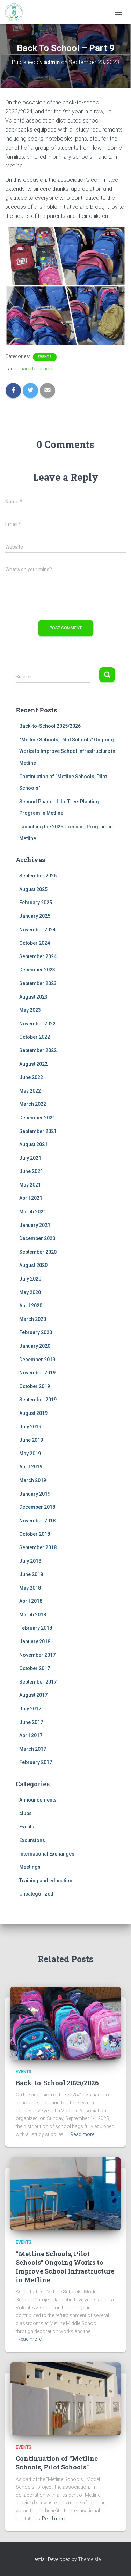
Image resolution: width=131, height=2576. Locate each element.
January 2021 (35, 1225)
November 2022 (37, 1024)
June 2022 (31, 1077)
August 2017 (33, 1695)
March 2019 (33, 1480)
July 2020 (30, 1279)
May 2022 (30, 1091)
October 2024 (35, 943)
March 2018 (33, 1615)
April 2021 (31, 1198)
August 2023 (33, 997)
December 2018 (37, 1507)
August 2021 (33, 1144)
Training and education (46, 1881)
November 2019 (37, 1373)
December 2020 (37, 1238)
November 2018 (37, 1521)
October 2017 (35, 1668)
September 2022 (38, 1050)
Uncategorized (36, 1894)
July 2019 (30, 1427)
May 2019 (30, 1454)
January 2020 (35, 1346)
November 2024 (37, 930)
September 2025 (38, 876)
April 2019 (31, 1467)
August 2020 (33, 1265)
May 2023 (30, 1010)
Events (45, 357)
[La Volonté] (17, 12)
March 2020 (33, 1319)
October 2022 (35, 1037)
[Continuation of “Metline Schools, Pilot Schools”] (65, 2398)
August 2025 (33, 889)
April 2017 (31, 1735)
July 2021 (30, 1158)
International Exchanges (47, 1854)
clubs (26, 1813)
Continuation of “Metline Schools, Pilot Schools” (57, 2463)
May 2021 (30, 1185)
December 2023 (37, 970)
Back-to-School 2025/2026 (50, 726)
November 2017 (37, 1655)
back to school (37, 369)
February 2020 (36, 1332)
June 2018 (31, 1574)
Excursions (32, 1840)
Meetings (30, 1867)
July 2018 (30, 1561)
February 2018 (36, 1628)
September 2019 (38, 1400)
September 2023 (38, 983)
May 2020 (30, 1292)
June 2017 (31, 1722)
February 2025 (36, 903)
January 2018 (35, 1641)
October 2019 (35, 1386)
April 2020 (31, 1306)
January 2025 (35, 916)
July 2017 (30, 1709)
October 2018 (35, 1534)
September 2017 (38, 1682)
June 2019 (31, 1440)
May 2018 (30, 1588)
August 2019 (33, 1413)
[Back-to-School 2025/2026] (65, 2023)
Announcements (38, 1800)
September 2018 (38, 1547)
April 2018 (31, 1601)
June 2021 (31, 1171)
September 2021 (38, 1131)
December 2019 (37, 1360)
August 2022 (33, 1064)
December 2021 (37, 1118)
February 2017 (36, 1762)
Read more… (84, 2134)
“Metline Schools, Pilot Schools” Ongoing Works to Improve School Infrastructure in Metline (67, 751)
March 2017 (33, 1749)
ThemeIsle (89, 2559)
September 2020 (38, 1252)
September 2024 (38, 956)
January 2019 (35, 1494)
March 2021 (33, 1212)
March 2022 (33, 1104)
